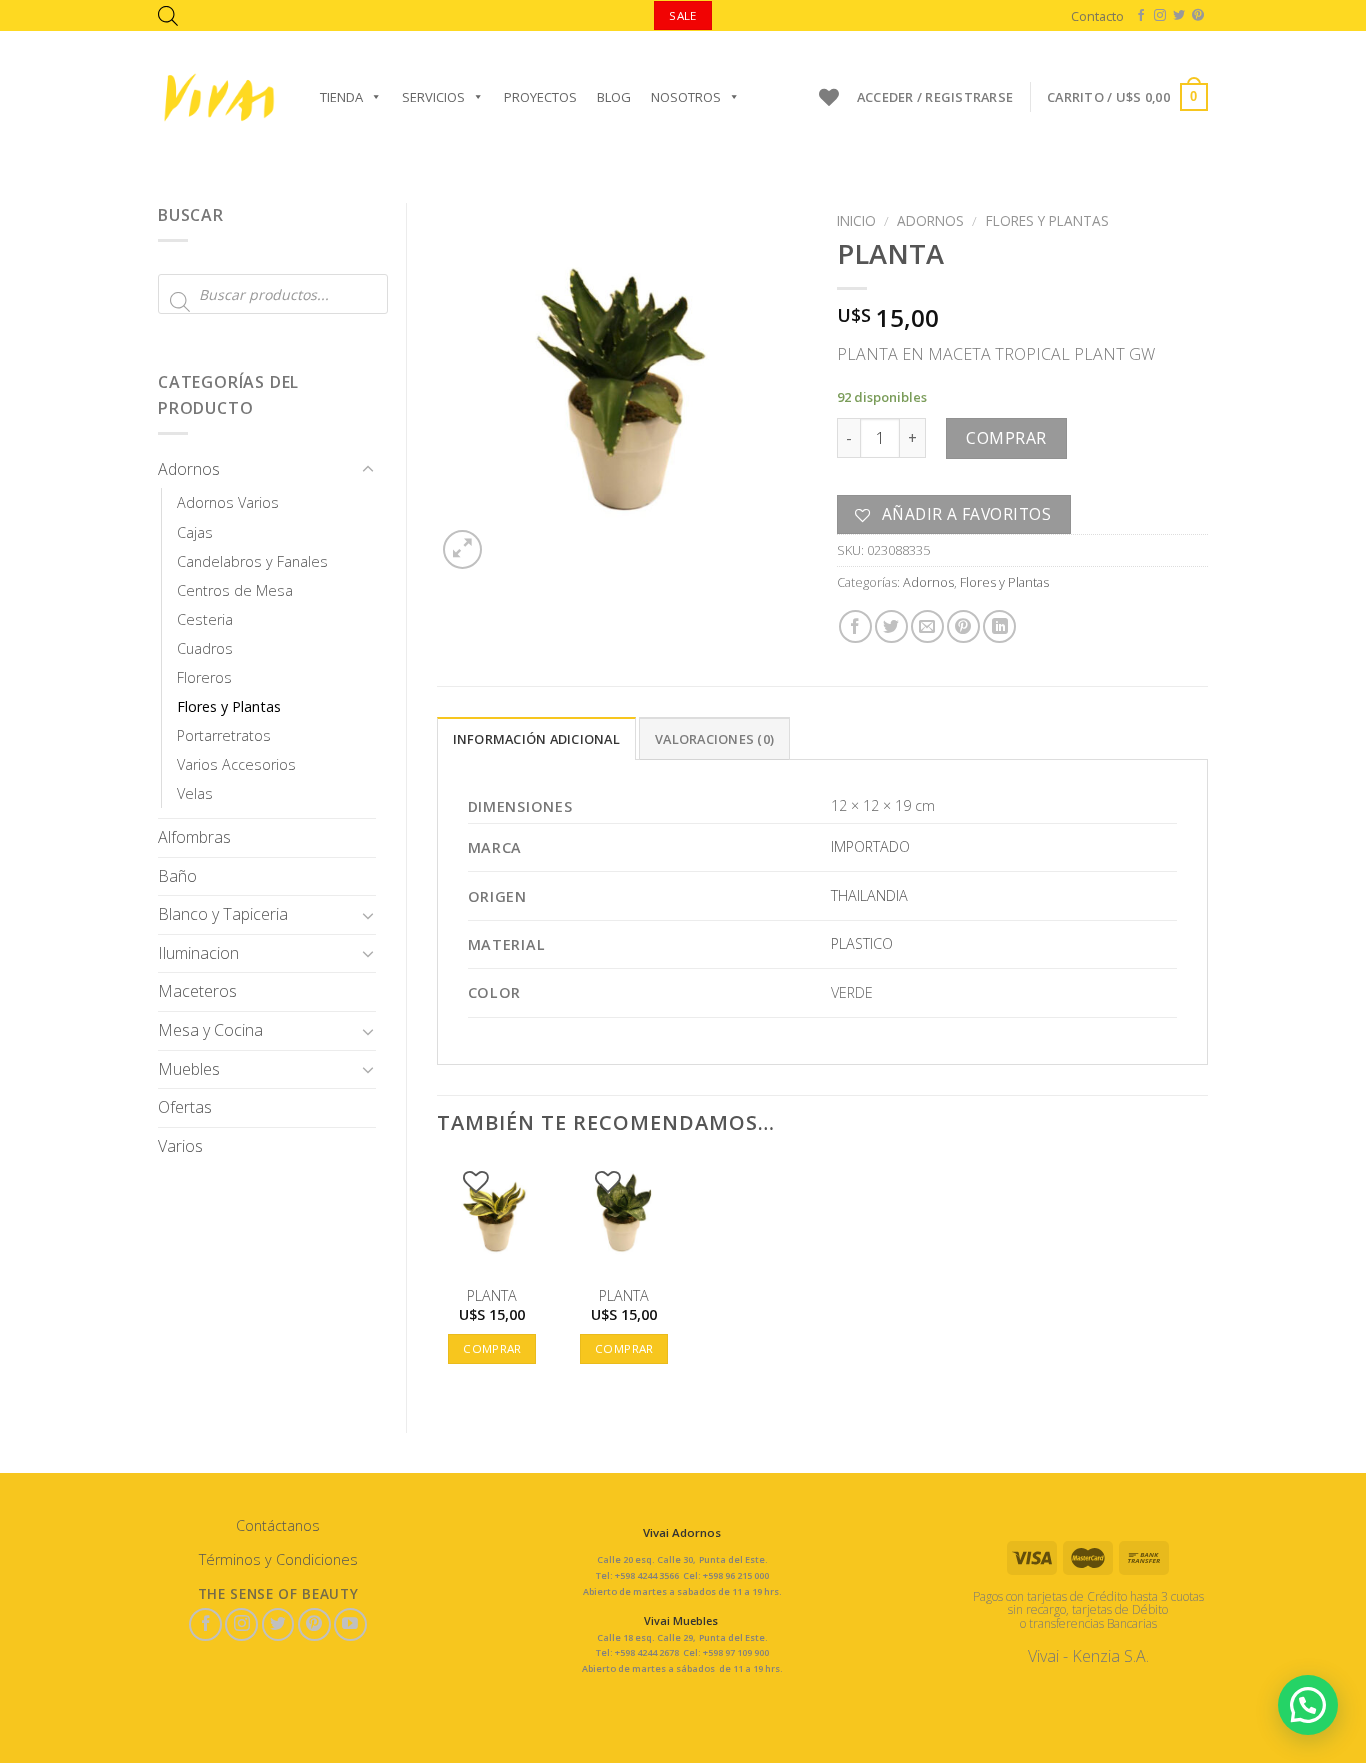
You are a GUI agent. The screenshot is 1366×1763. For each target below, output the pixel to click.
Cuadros (205, 648)
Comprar (1006, 438)
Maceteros (197, 991)
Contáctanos (278, 1525)
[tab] (536, 738)
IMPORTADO (870, 846)
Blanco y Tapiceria (223, 914)
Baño (177, 876)
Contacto (1097, 16)
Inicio (856, 220)
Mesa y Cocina (210, 1030)
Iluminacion (198, 953)
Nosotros (686, 97)
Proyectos (540, 97)
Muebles (189, 1069)
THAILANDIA (869, 895)
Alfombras (194, 837)
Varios (180, 1146)
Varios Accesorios (236, 764)
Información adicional (536, 739)
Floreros (204, 677)
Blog (614, 97)
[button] (1308, 1705)
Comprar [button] (492, 1348)
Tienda (341, 97)
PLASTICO (862, 943)
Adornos (189, 469)
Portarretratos (224, 735)
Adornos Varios (228, 502)
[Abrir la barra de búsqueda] (168, 15)
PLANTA (492, 1296)
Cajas (195, 532)
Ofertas (185, 1107)
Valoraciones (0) (714, 739)
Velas (195, 793)
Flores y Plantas (229, 706)
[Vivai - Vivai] (219, 97)
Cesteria (205, 619)
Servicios (433, 97)
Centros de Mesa (235, 590)
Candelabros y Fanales (252, 561)
